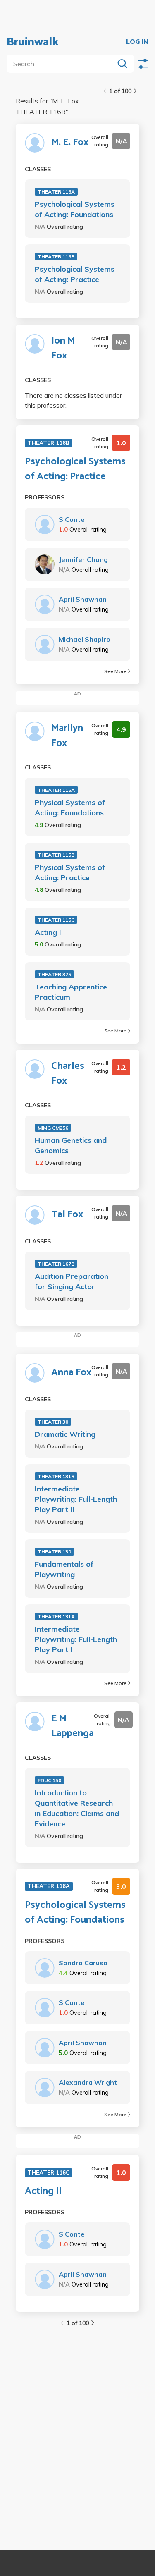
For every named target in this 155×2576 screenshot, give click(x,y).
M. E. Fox (70, 143)
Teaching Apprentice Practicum (71, 992)
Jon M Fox (63, 349)
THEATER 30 (53, 1422)
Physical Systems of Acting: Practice (70, 872)
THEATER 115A (56, 790)
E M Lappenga (73, 1726)
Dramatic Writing (65, 1434)
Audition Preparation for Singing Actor (72, 1281)
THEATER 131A (56, 1617)
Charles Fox (68, 1074)
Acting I (48, 932)
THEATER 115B (56, 855)
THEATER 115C (56, 920)
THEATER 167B (56, 1264)
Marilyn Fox (67, 736)
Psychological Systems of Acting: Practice (75, 274)
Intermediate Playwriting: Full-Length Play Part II (76, 1499)
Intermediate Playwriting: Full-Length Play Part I (76, 1639)
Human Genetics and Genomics (71, 1145)
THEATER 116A (56, 192)
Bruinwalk (33, 42)
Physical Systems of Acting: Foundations (70, 808)
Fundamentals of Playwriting (64, 1569)
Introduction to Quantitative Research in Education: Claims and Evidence (77, 1808)
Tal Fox (67, 1215)
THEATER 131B (56, 1476)
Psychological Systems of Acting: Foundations (75, 209)
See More (115, 671)
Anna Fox (71, 1373)
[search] (62, 64)
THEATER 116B (56, 257)
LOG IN (137, 42)
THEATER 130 (54, 1552)
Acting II (43, 2191)
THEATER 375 (54, 974)
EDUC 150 (49, 1780)
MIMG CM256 (53, 1128)
